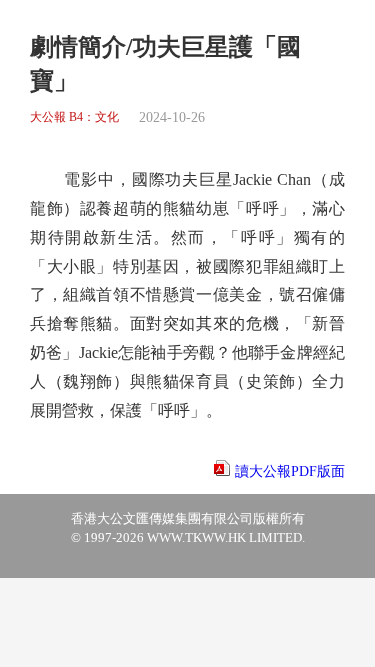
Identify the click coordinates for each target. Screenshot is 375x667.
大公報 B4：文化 (74, 117)
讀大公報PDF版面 (290, 471)
